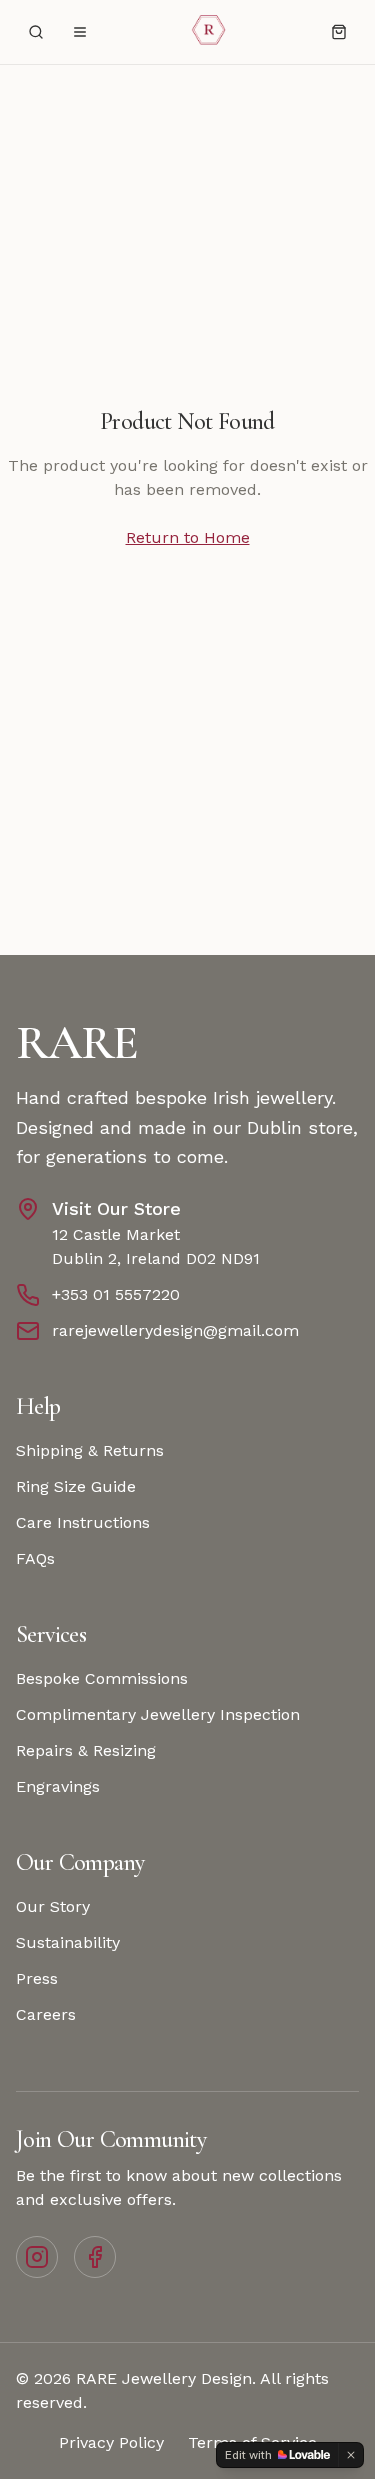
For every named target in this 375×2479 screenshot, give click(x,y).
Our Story (53, 1906)
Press (37, 1978)
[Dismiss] (351, 2455)
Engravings (58, 1786)
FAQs (35, 1558)
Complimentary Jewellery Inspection (158, 1714)
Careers (46, 2014)
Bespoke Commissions (102, 1678)
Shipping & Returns (90, 1450)
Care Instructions (83, 1522)
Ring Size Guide (76, 1486)
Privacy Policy (111, 2442)
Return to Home (188, 537)
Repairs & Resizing (86, 1750)
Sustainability (68, 1942)
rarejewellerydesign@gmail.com (175, 1330)
